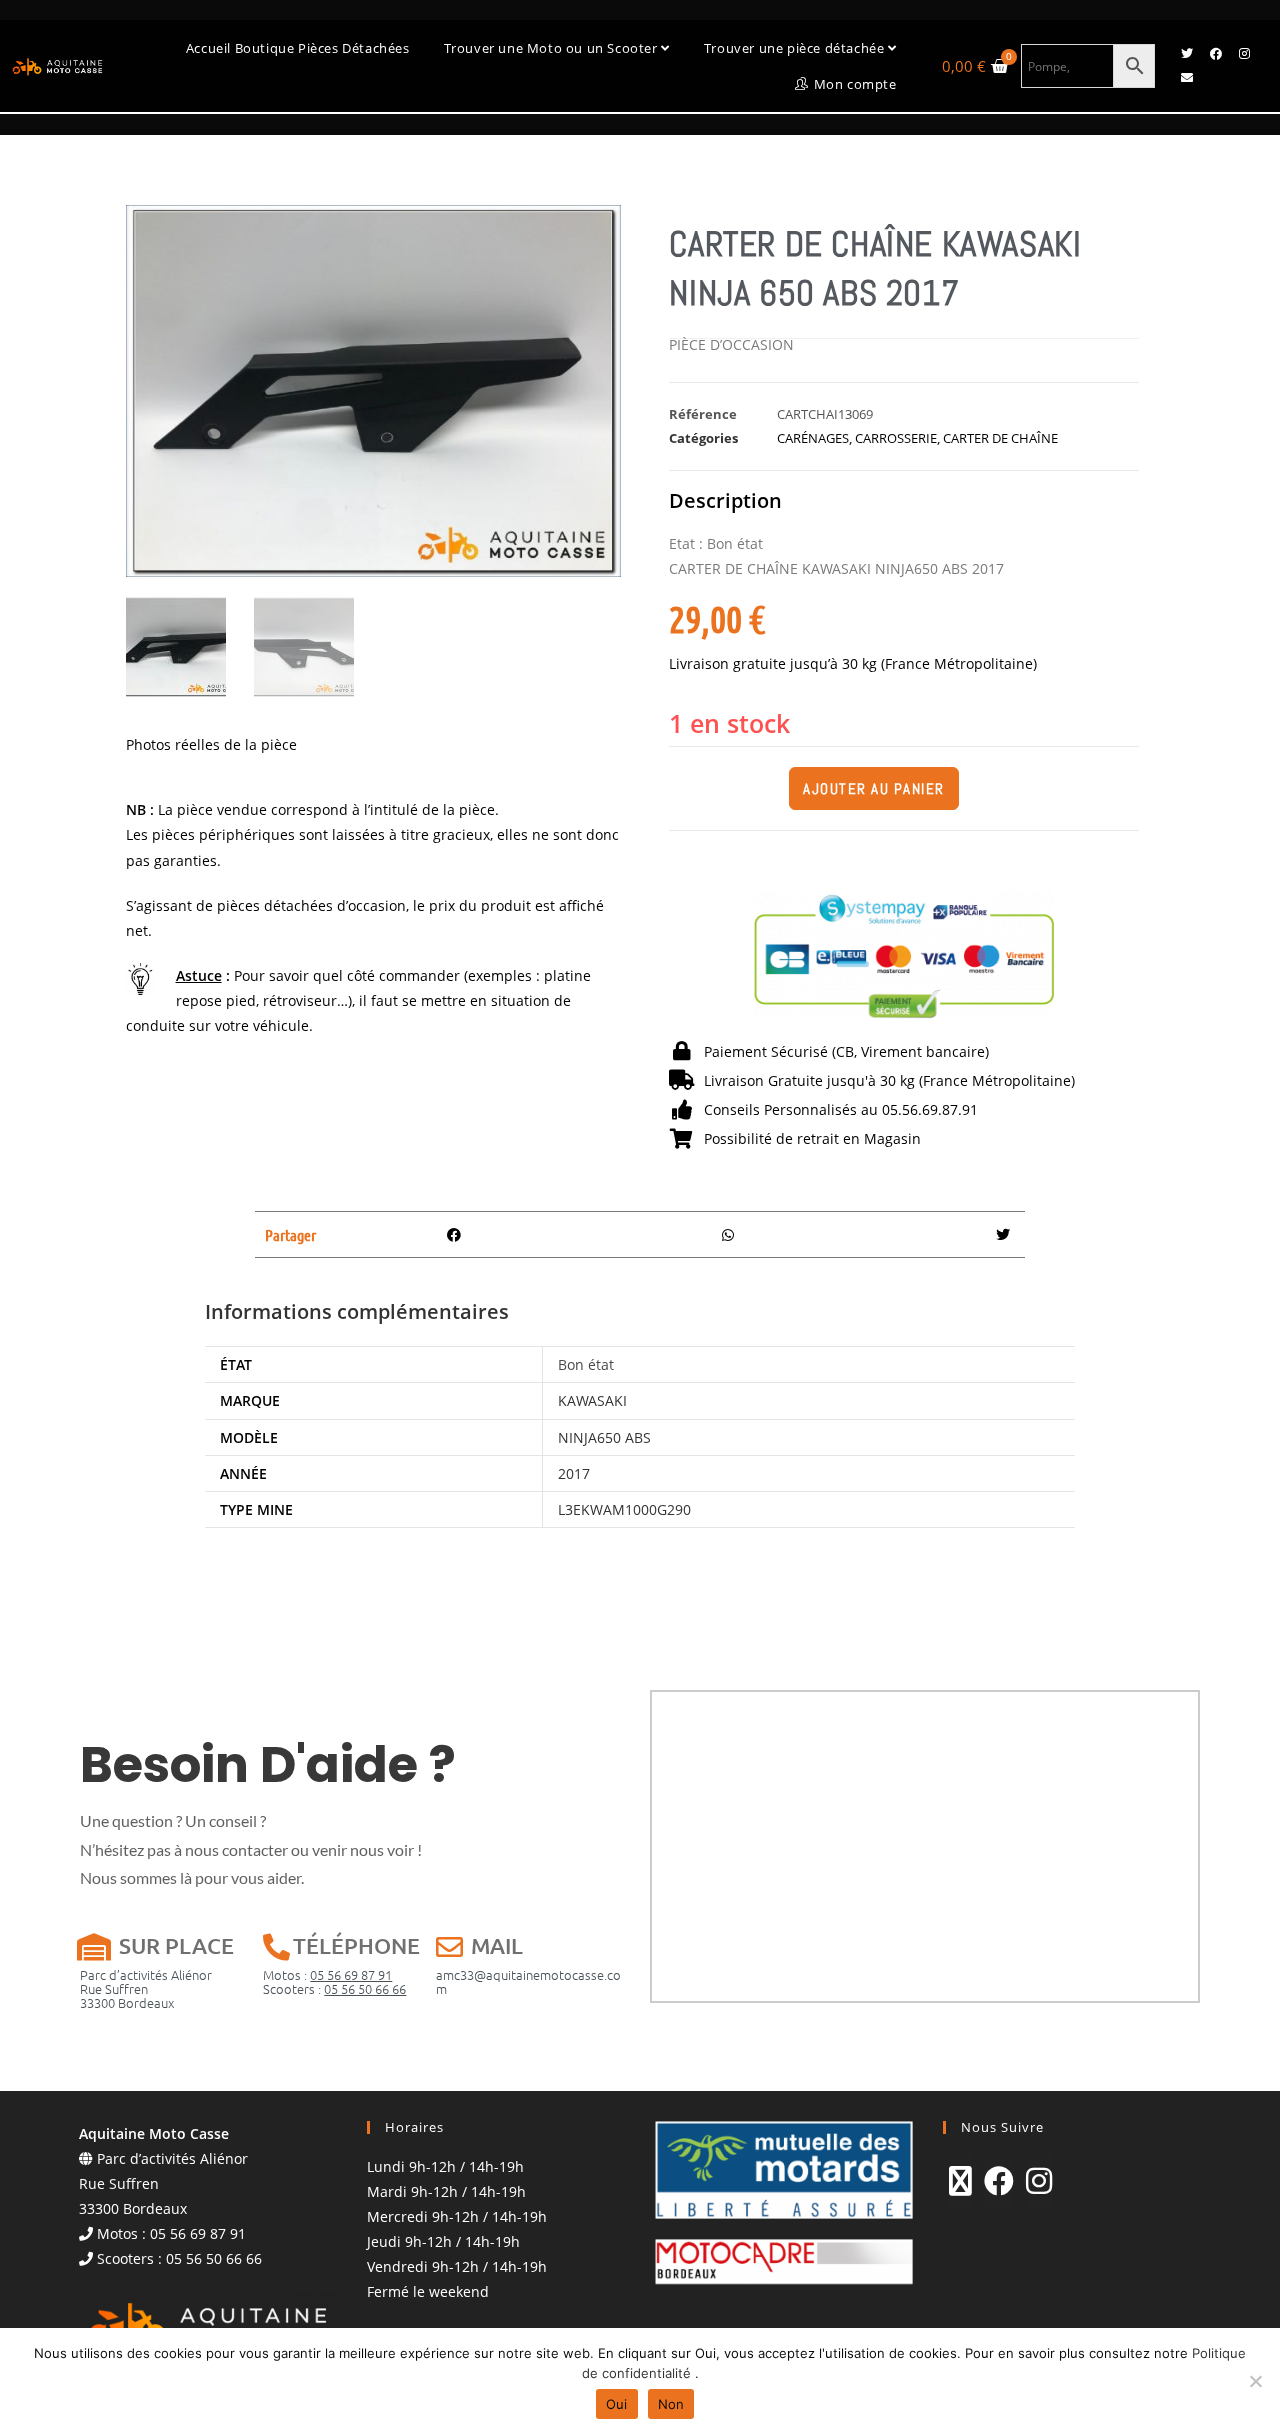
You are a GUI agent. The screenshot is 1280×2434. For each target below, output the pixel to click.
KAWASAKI (592, 1400)
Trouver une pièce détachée (796, 48)
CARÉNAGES (813, 438)
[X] (960, 2181)
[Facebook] (1216, 54)
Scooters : (334, 1988)
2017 (574, 1473)
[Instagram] (1245, 54)
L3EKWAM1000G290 (624, 1509)
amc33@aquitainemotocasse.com (528, 1981)
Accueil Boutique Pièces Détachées (298, 48)
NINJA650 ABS (604, 1437)
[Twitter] (1187, 54)
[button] (454, 1234)
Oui (617, 2404)
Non (671, 2404)
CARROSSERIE (896, 438)
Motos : (327, 1974)
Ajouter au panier (874, 788)
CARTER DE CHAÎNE (1000, 438)
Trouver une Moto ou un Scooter (553, 48)
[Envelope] (1187, 78)
